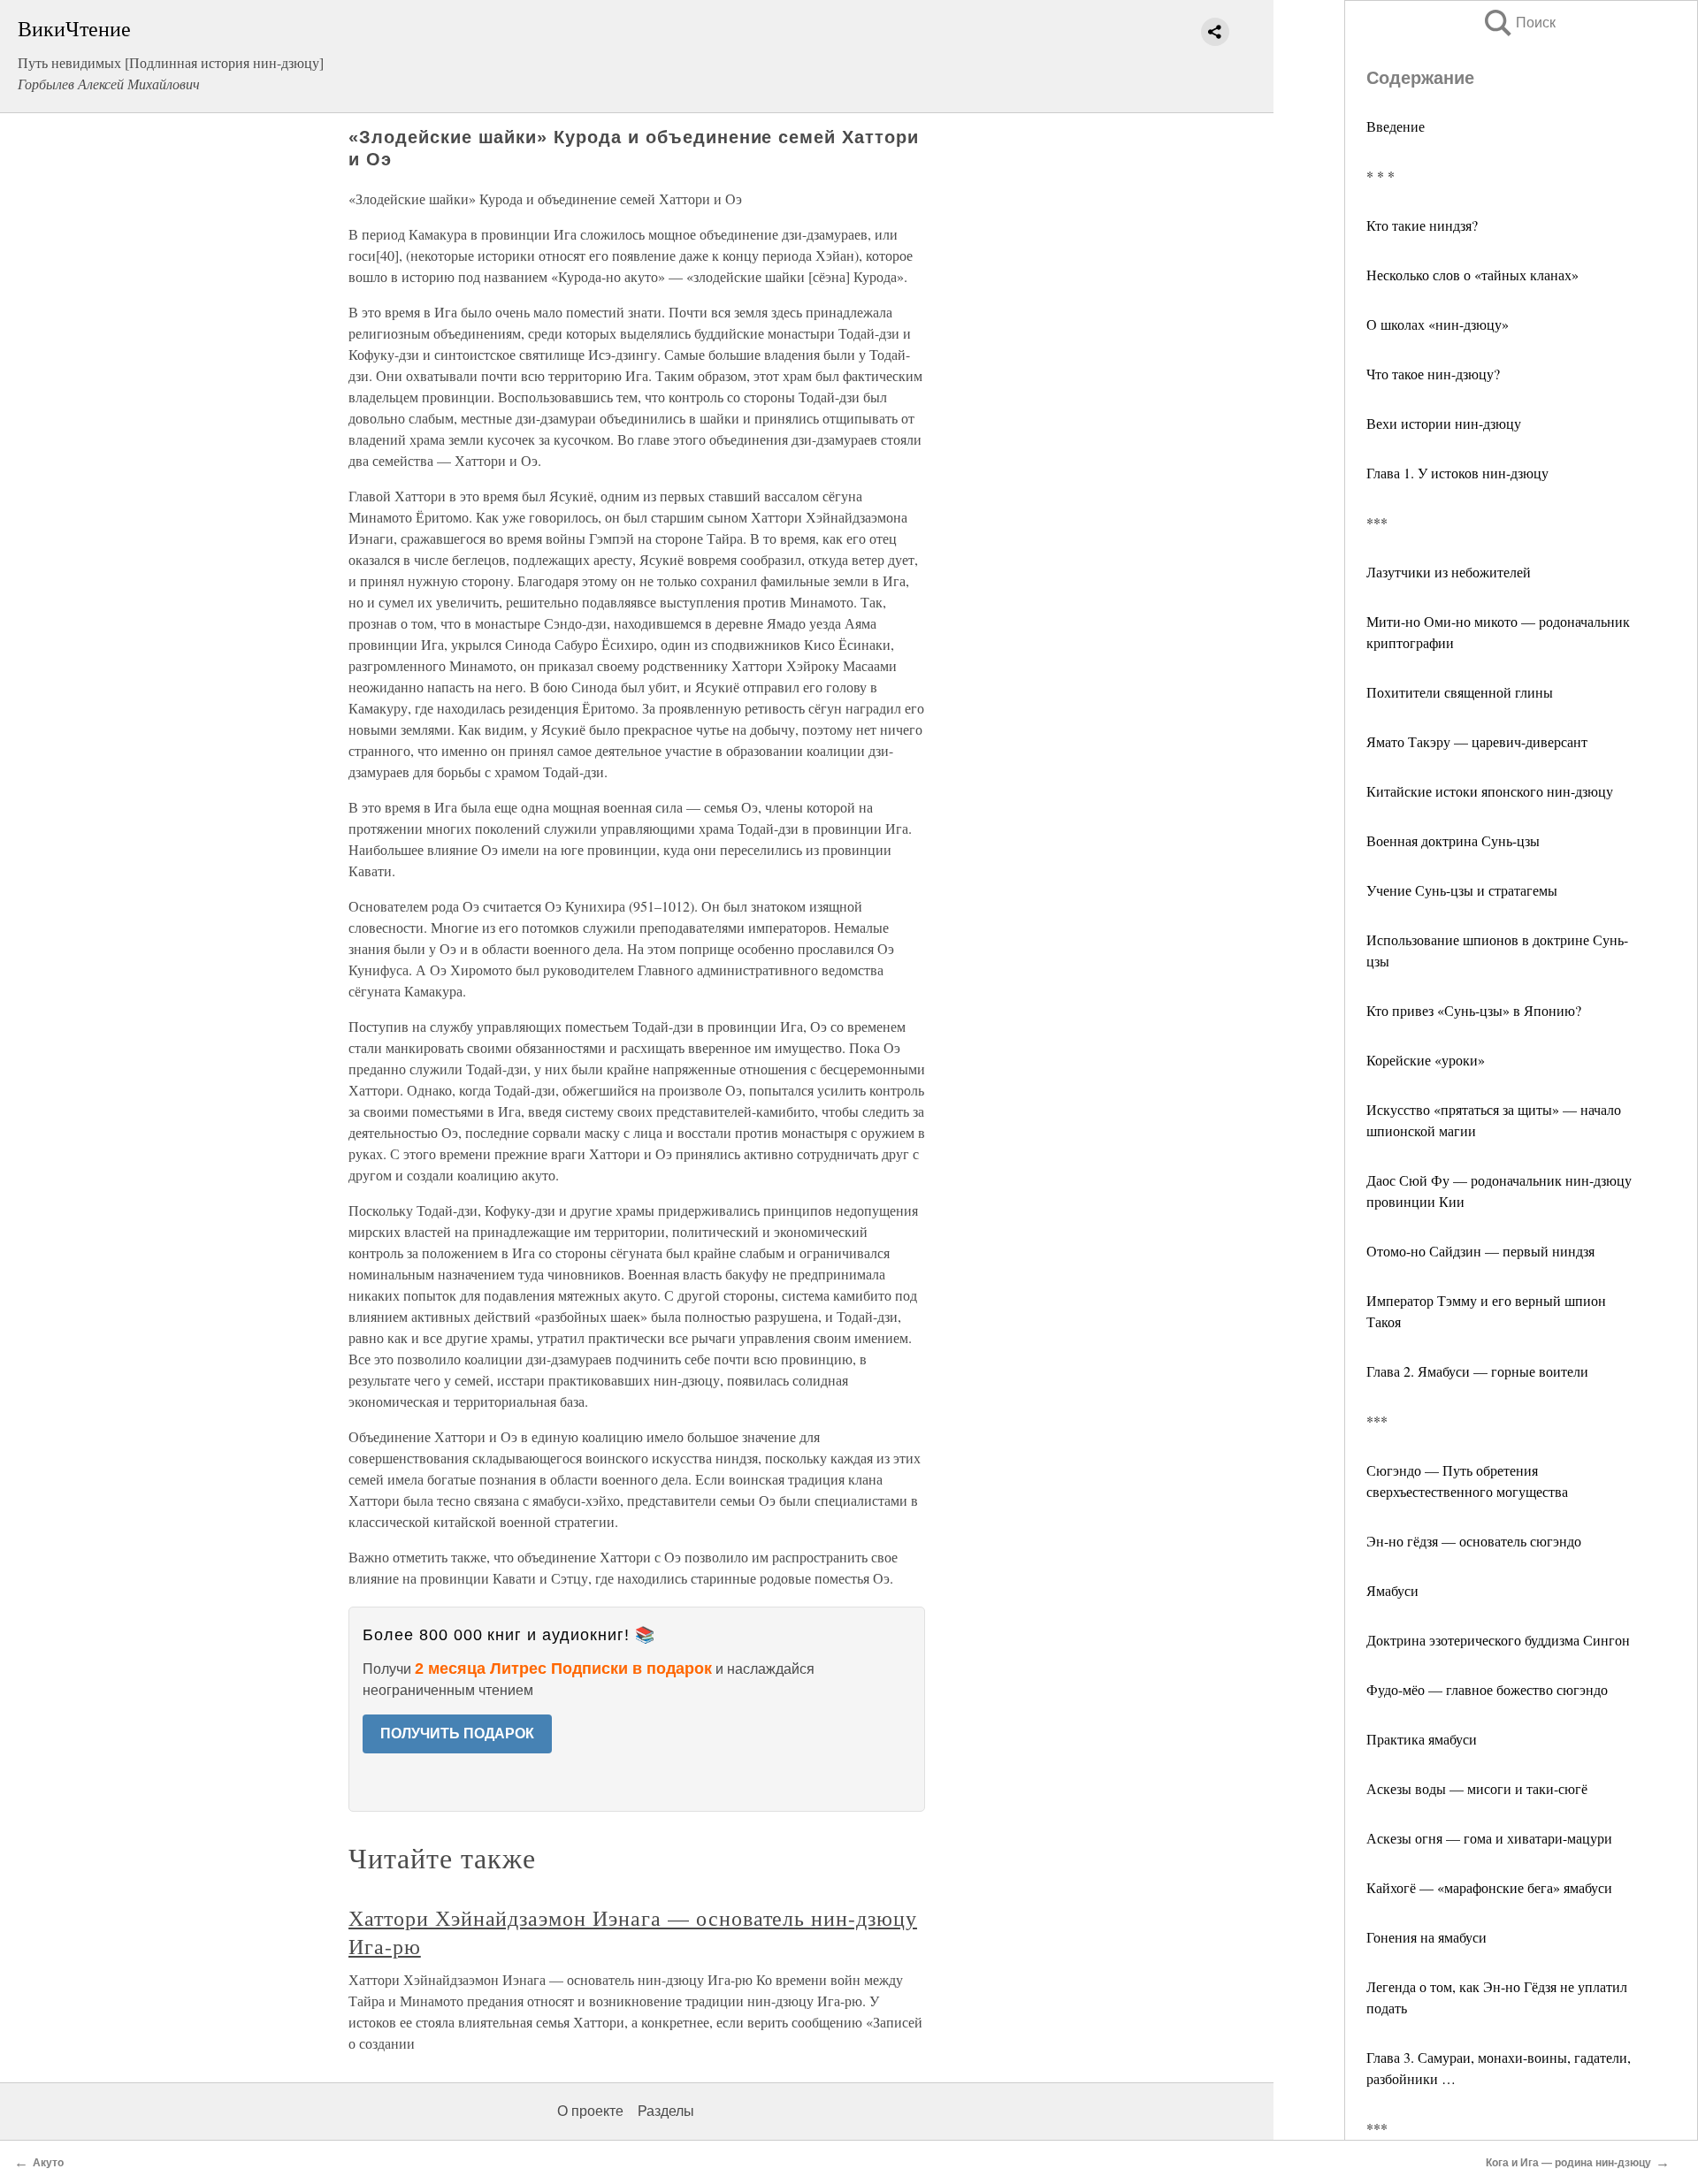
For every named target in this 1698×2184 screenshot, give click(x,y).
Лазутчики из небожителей (1449, 572)
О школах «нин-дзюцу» (1438, 324)
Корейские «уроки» (1426, 1060)
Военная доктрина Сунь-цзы (1453, 840)
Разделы (666, 2111)
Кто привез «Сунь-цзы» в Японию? (1474, 1010)
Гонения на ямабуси (1426, 1937)
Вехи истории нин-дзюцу (1444, 423)
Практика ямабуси (1422, 1739)
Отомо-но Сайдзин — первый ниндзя (1480, 1251)
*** (1377, 522)
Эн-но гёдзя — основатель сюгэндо (1474, 1541)
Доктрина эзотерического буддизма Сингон (1498, 1640)
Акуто (48, 2163)
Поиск (1518, 23)
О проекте (590, 2111)
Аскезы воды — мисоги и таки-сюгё (1477, 1788)
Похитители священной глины (1460, 692)
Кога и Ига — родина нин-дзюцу (1568, 2163)
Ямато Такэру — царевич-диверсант (1477, 741)
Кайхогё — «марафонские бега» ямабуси (1489, 1887)
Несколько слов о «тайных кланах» (1472, 275)
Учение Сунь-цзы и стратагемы (1462, 890)
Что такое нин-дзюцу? (1433, 374)
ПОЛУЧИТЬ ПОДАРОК (457, 1733)
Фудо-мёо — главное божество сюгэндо (1487, 1689)
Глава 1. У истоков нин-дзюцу (1457, 473)
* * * (1381, 176)
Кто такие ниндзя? (1422, 225)
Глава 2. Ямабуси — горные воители (1477, 1371)
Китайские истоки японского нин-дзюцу (1490, 791)
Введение (1396, 126)
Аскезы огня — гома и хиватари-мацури (1489, 1838)
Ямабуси (1392, 1590)
